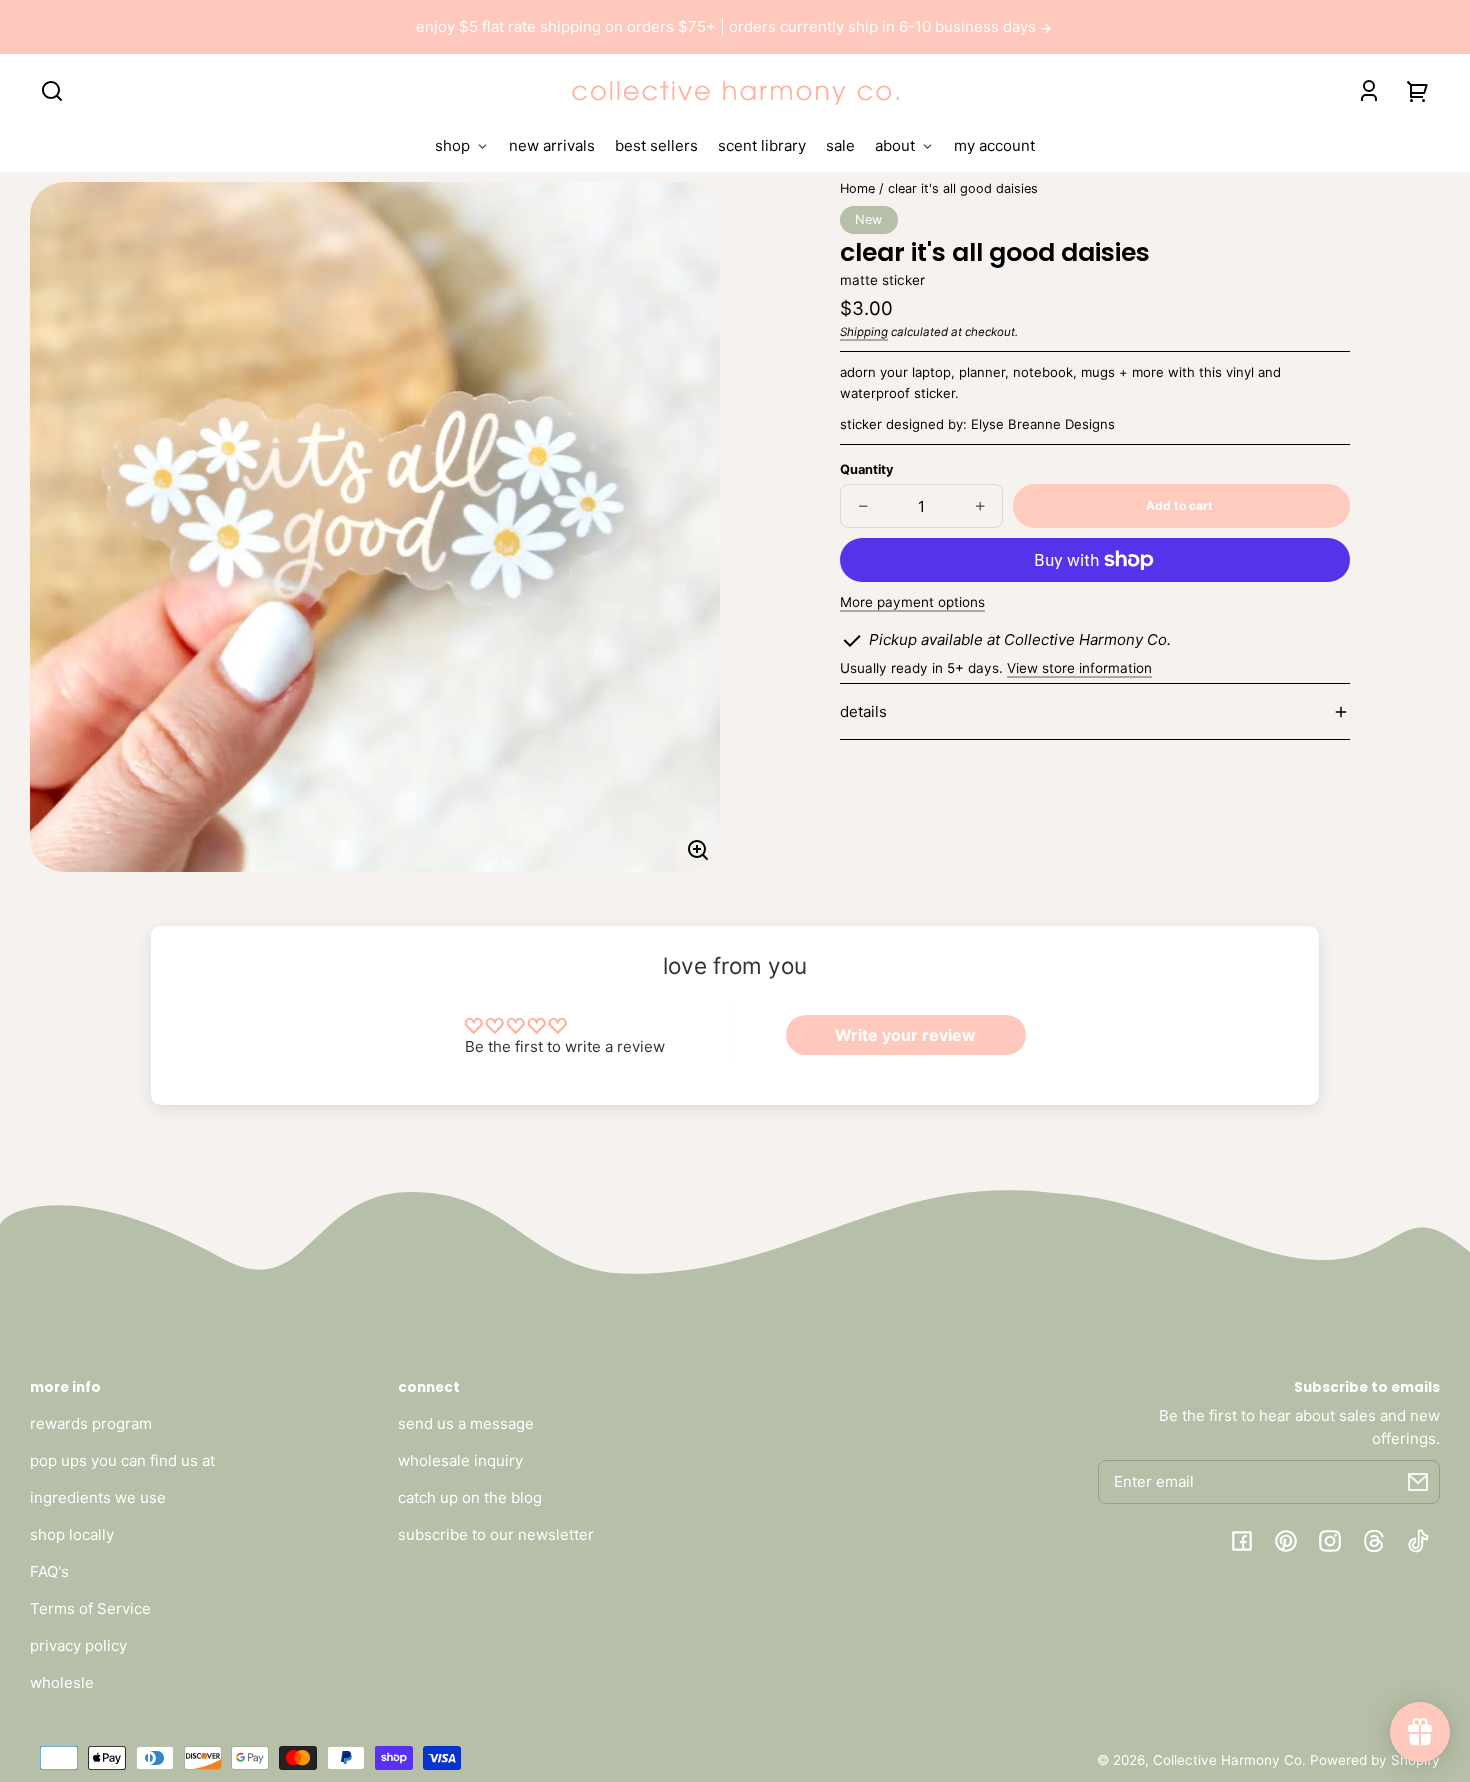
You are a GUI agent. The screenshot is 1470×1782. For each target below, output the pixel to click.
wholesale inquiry (460, 1460)
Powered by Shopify (1375, 1760)
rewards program (91, 1423)
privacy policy (78, 1645)
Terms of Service (90, 1608)
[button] (52, 91)
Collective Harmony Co (1227, 1760)
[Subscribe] (1418, 1482)
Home (857, 189)
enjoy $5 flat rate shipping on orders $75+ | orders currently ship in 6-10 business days (728, 26)
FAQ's (49, 1571)
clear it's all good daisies (963, 189)
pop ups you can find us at (122, 1460)
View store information (1079, 668)
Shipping (864, 332)
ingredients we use (98, 1497)
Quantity (866, 469)
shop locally (72, 1534)
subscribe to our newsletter (496, 1534)
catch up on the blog (470, 1497)
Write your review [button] (905, 1035)
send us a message (466, 1423)
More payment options (912, 602)
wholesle (62, 1682)
